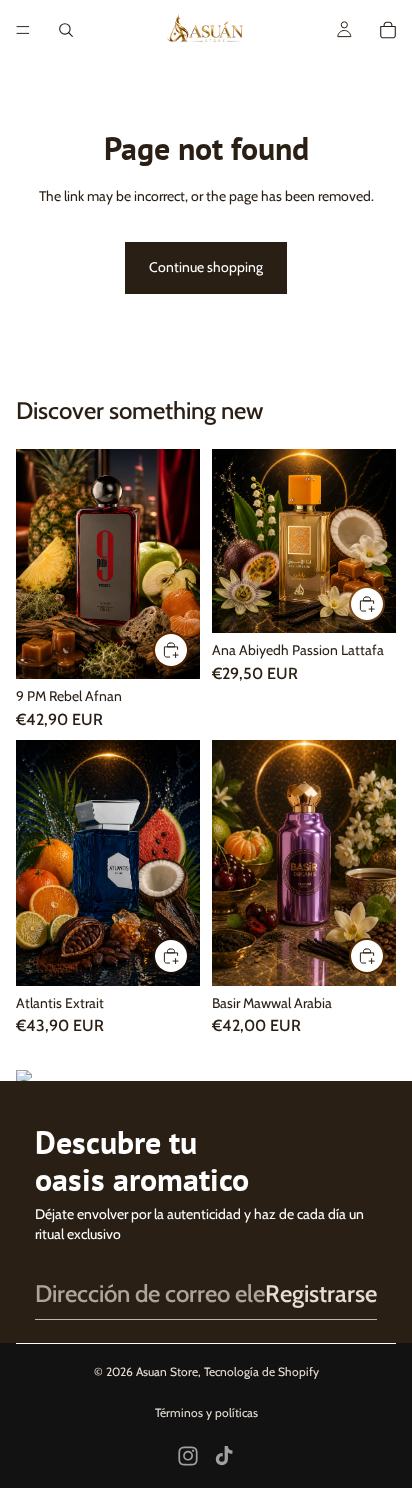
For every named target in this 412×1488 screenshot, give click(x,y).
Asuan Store (167, 1371)
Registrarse (321, 1293)
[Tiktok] (224, 1456)
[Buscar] (66, 30)
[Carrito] (388, 30)
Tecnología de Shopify (261, 1371)
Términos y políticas (206, 1412)
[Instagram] (188, 1456)
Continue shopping (206, 267)
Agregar (188, 649)
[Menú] (23, 30)
